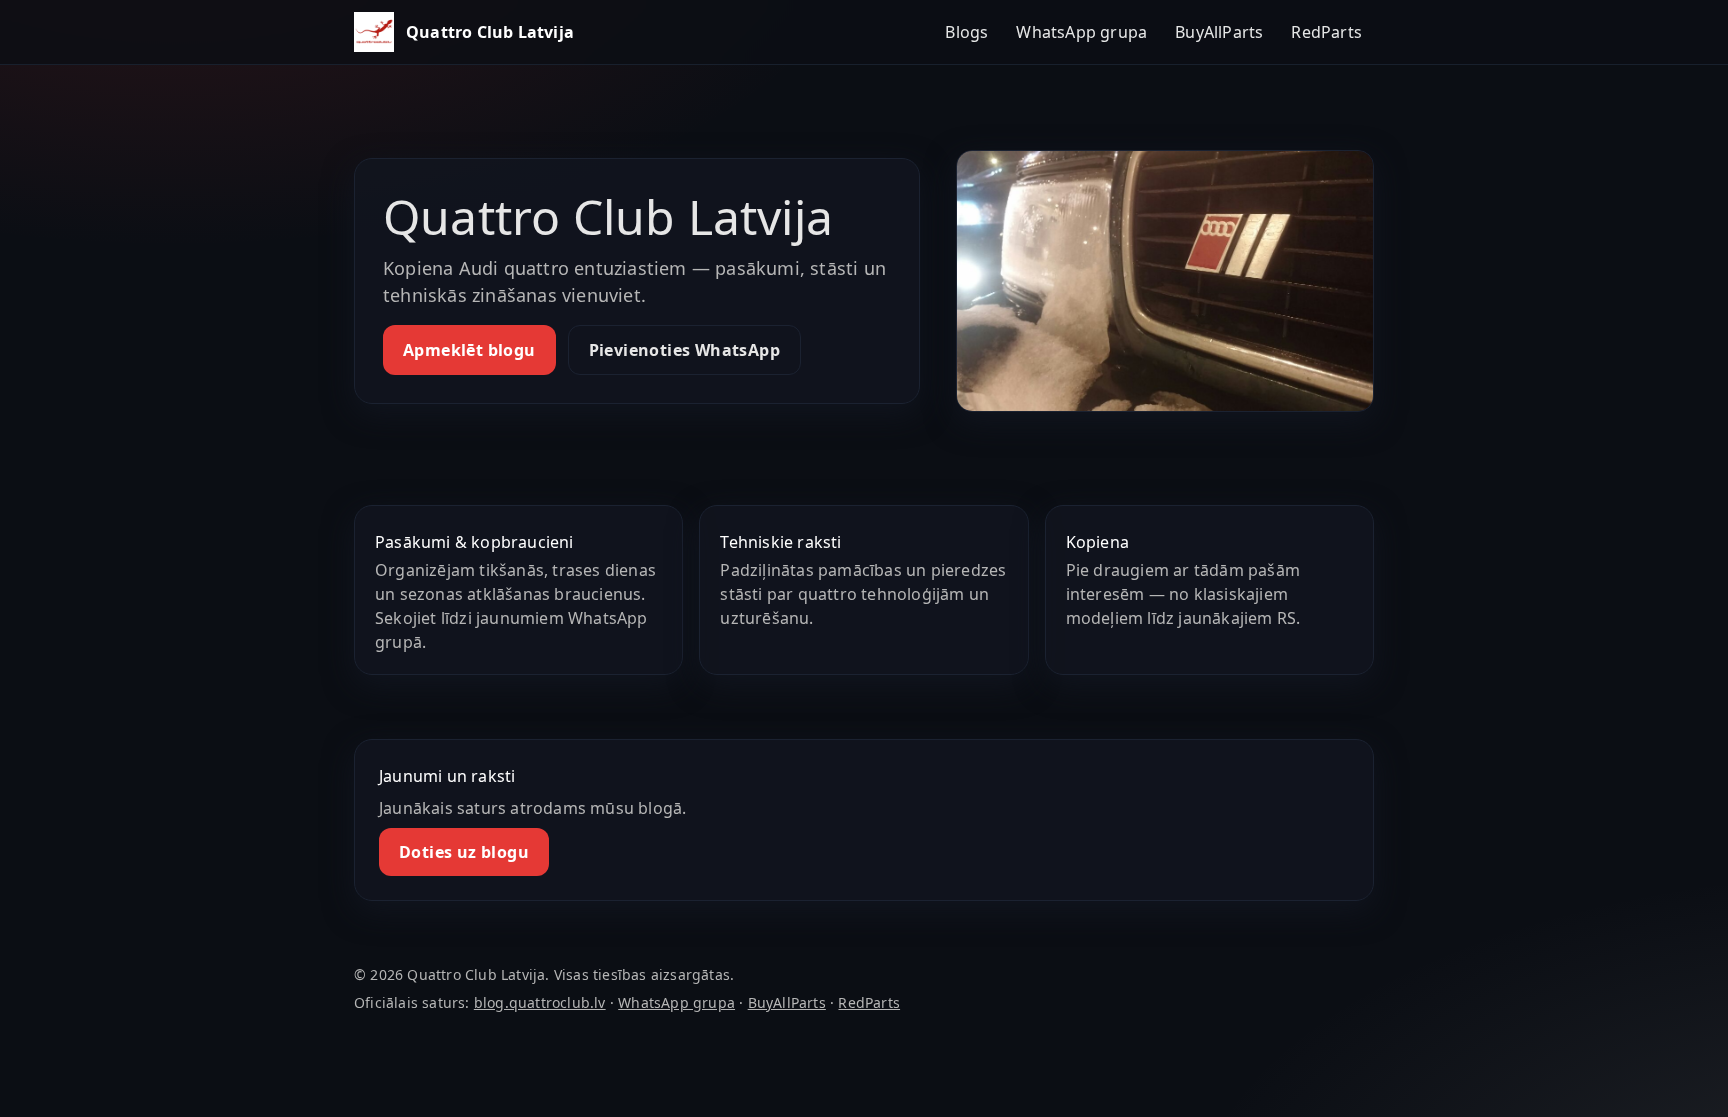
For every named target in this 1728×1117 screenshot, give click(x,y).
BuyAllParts (1219, 32)
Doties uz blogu (464, 852)
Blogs (966, 32)
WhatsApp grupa (1081, 32)
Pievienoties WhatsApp (684, 350)
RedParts (1326, 32)
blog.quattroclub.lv (540, 1002)
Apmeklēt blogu (469, 350)
